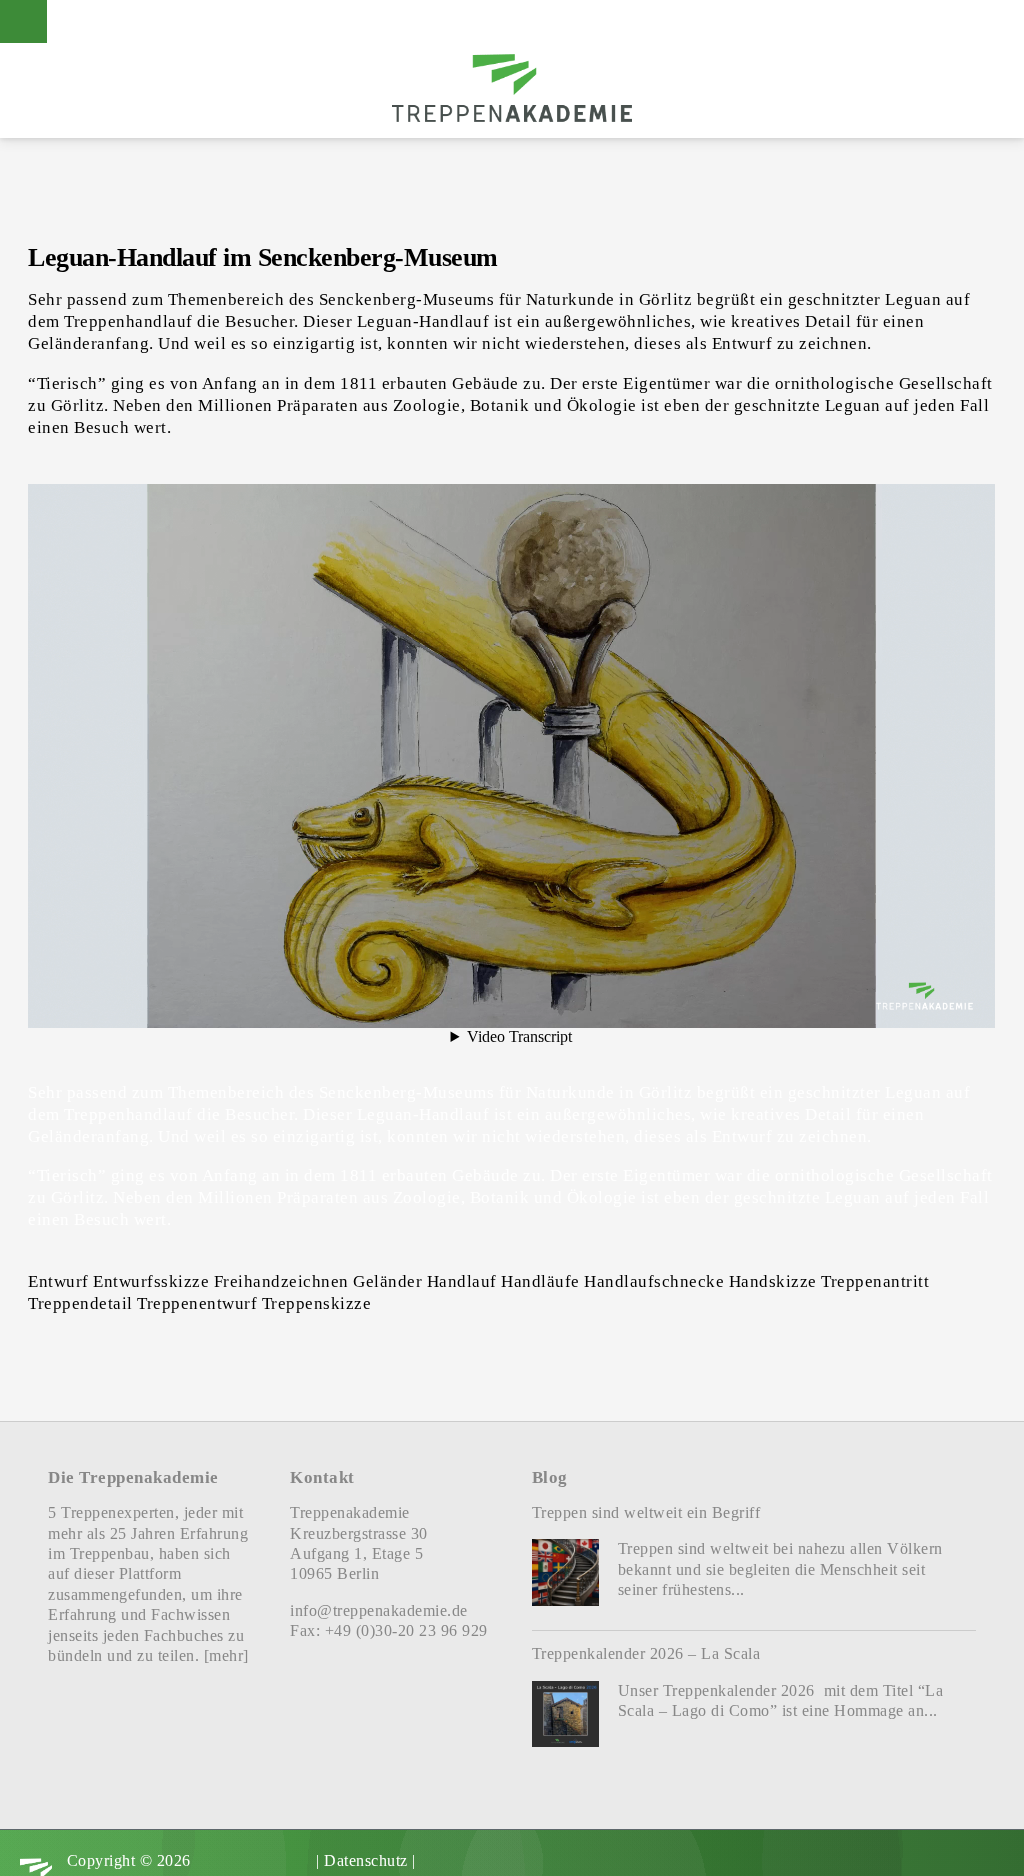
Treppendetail (80, 1303)
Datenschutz (366, 1860)
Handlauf (462, 1281)
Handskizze (773, 1281)
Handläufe (540, 1281)
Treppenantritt (875, 1281)
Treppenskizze (317, 1303)
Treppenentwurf (197, 1303)
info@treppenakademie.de (379, 1610)
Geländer (387, 1281)
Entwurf (58, 1281)
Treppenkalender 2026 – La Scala (646, 1653)
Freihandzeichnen (281, 1281)
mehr (226, 1655)
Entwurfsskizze (151, 1281)
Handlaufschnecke (654, 1281)
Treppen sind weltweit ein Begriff (646, 1512)
